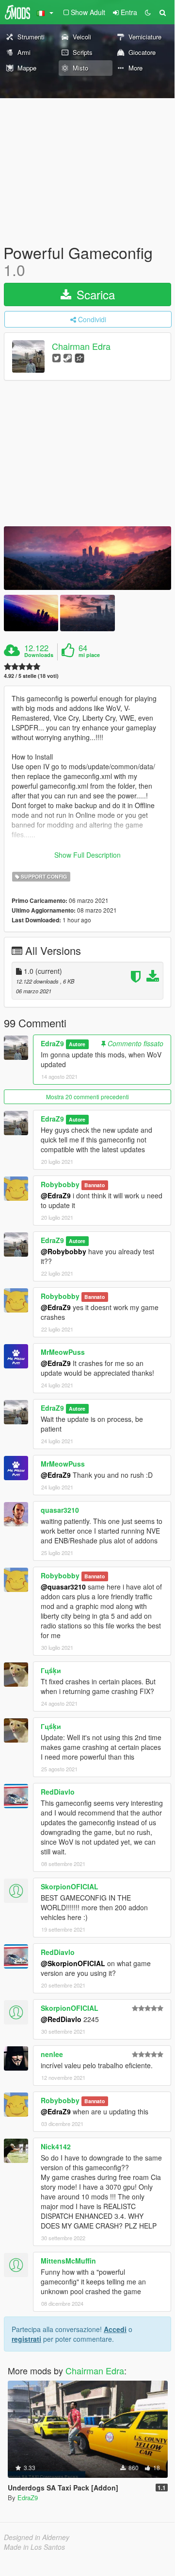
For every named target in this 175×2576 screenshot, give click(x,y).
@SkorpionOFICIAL (73, 1963)
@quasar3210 (63, 1587)
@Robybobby (64, 1251)
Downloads (39, 655)
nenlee (52, 2054)
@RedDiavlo (61, 2019)
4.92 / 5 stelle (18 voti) (31, 676)
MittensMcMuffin (68, 2261)
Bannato (95, 1185)
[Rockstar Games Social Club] (80, 357)
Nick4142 (56, 2146)
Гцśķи (51, 1670)
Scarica (94, 294)
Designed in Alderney (37, 2537)
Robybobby (60, 1184)
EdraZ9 (52, 1043)
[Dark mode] (148, 12)
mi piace (89, 655)
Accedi (115, 2329)
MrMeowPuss (63, 1352)
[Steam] (68, 357)
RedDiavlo (58, 1792)
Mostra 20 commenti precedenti (87, 1097)
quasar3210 (60, 1510)
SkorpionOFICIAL (70, 1886)
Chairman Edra (81, 346)
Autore (77, 1044)
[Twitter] (56, 357)
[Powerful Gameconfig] (87, 558)
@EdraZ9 (56, 1195)
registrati (26, 2339)
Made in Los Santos (34, 2547)
